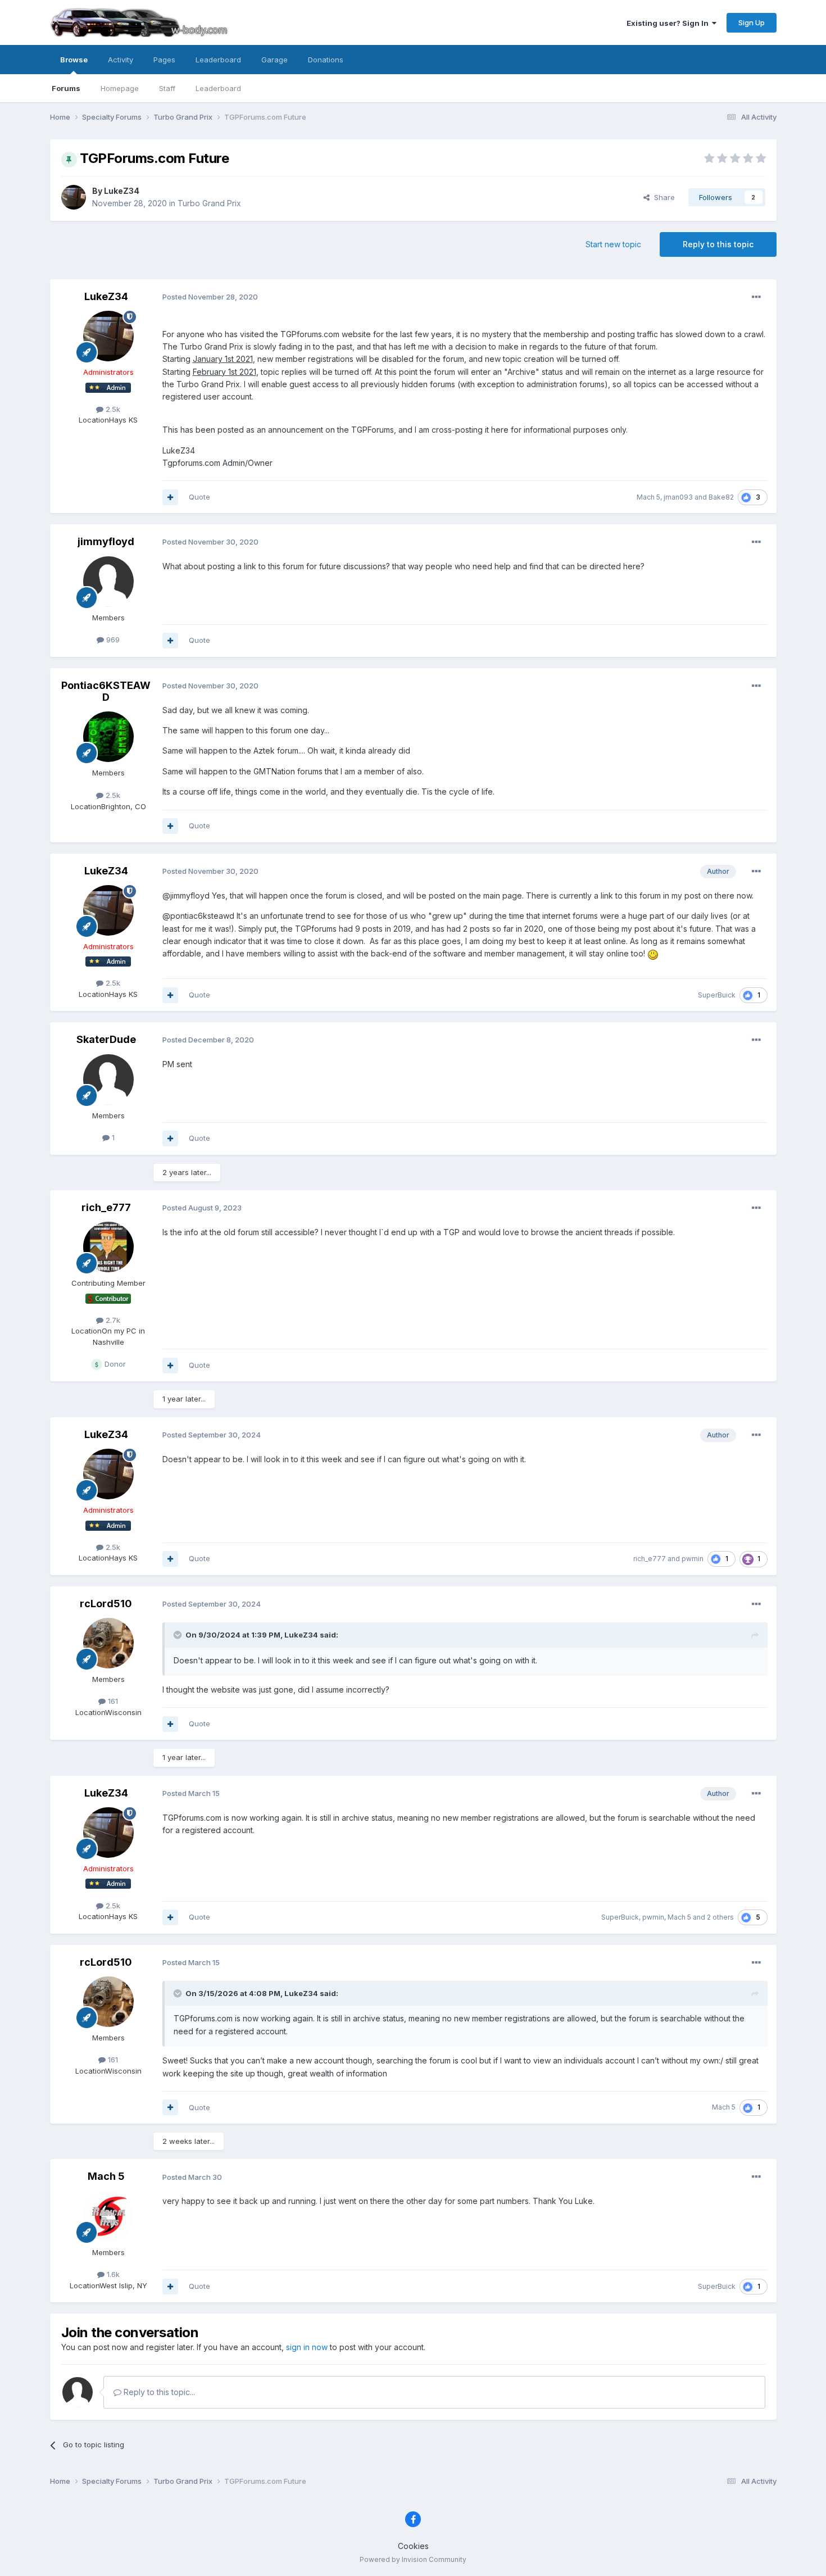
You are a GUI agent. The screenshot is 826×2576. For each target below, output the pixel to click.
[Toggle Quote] (179, 1635)
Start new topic (613, 244)
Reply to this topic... (158, 2392)
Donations (326, 60)
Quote (199, 497)
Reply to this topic (718, 244)
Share (662, 197)
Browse (74, 60)
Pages (164, 60)
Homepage (120, 88)
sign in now (307, 2347)
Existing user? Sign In (669, 23)
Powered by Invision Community (413, 2559)
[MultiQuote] (170, 497)
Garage (274, 60)
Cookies (413, 2546)
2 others (720, 1917)
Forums (66, 88)
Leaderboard (218, 88)
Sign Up (752, 22)
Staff (167, 88)
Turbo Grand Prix (209, 203)
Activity (121, 60)
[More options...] (756, 297)
